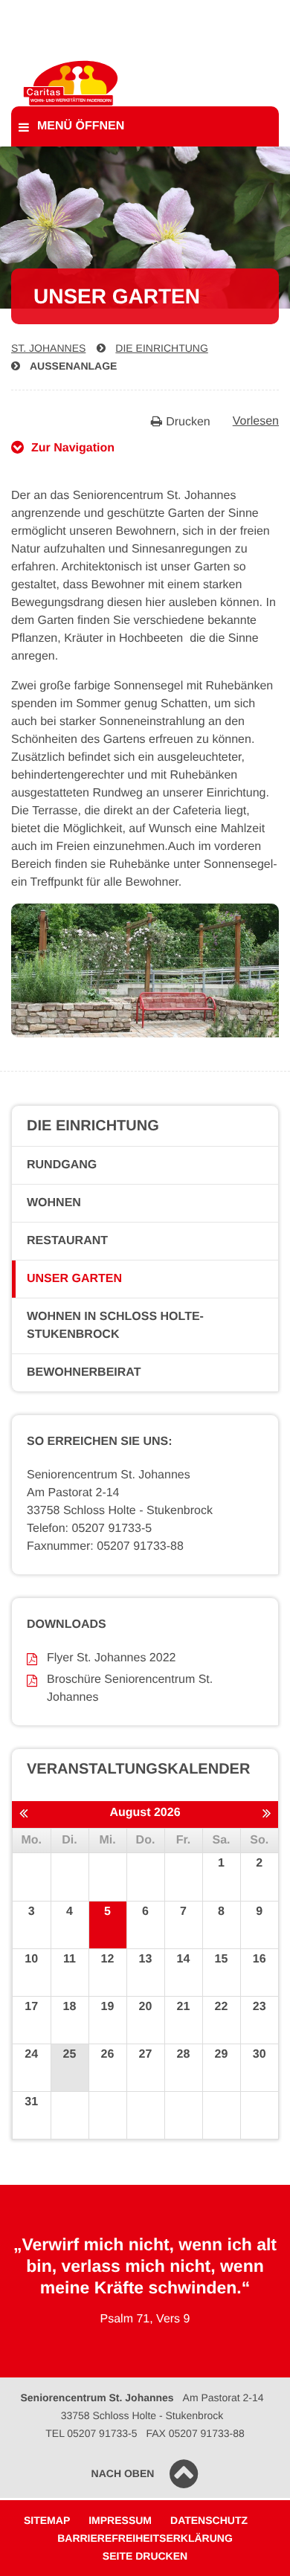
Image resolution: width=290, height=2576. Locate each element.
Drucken (188, 422)
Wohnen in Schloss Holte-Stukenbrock (115, 1326)
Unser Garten (74, 1279)
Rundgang (62, 1165)
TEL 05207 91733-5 (91, 2433)
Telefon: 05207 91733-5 (89, 1529)
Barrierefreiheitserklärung (145, 2538)
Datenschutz (209, 2520)
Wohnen (54, 1203)
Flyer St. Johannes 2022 (111, 1658)
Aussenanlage (73, 366)
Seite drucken (145, 2556)
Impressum (120, 2520)
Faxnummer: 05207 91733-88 (105, 1546)
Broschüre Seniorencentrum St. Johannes (130, 1688)
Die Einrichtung (161, 348)
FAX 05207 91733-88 (195, 2433)
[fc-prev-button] (23, 1814)
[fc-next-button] (267, 1814)
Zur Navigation (73, 448)
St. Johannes (48, 348)
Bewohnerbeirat (84, 1372)
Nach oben (123, 2473)
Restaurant (67, 1241)
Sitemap (47, 2520)
